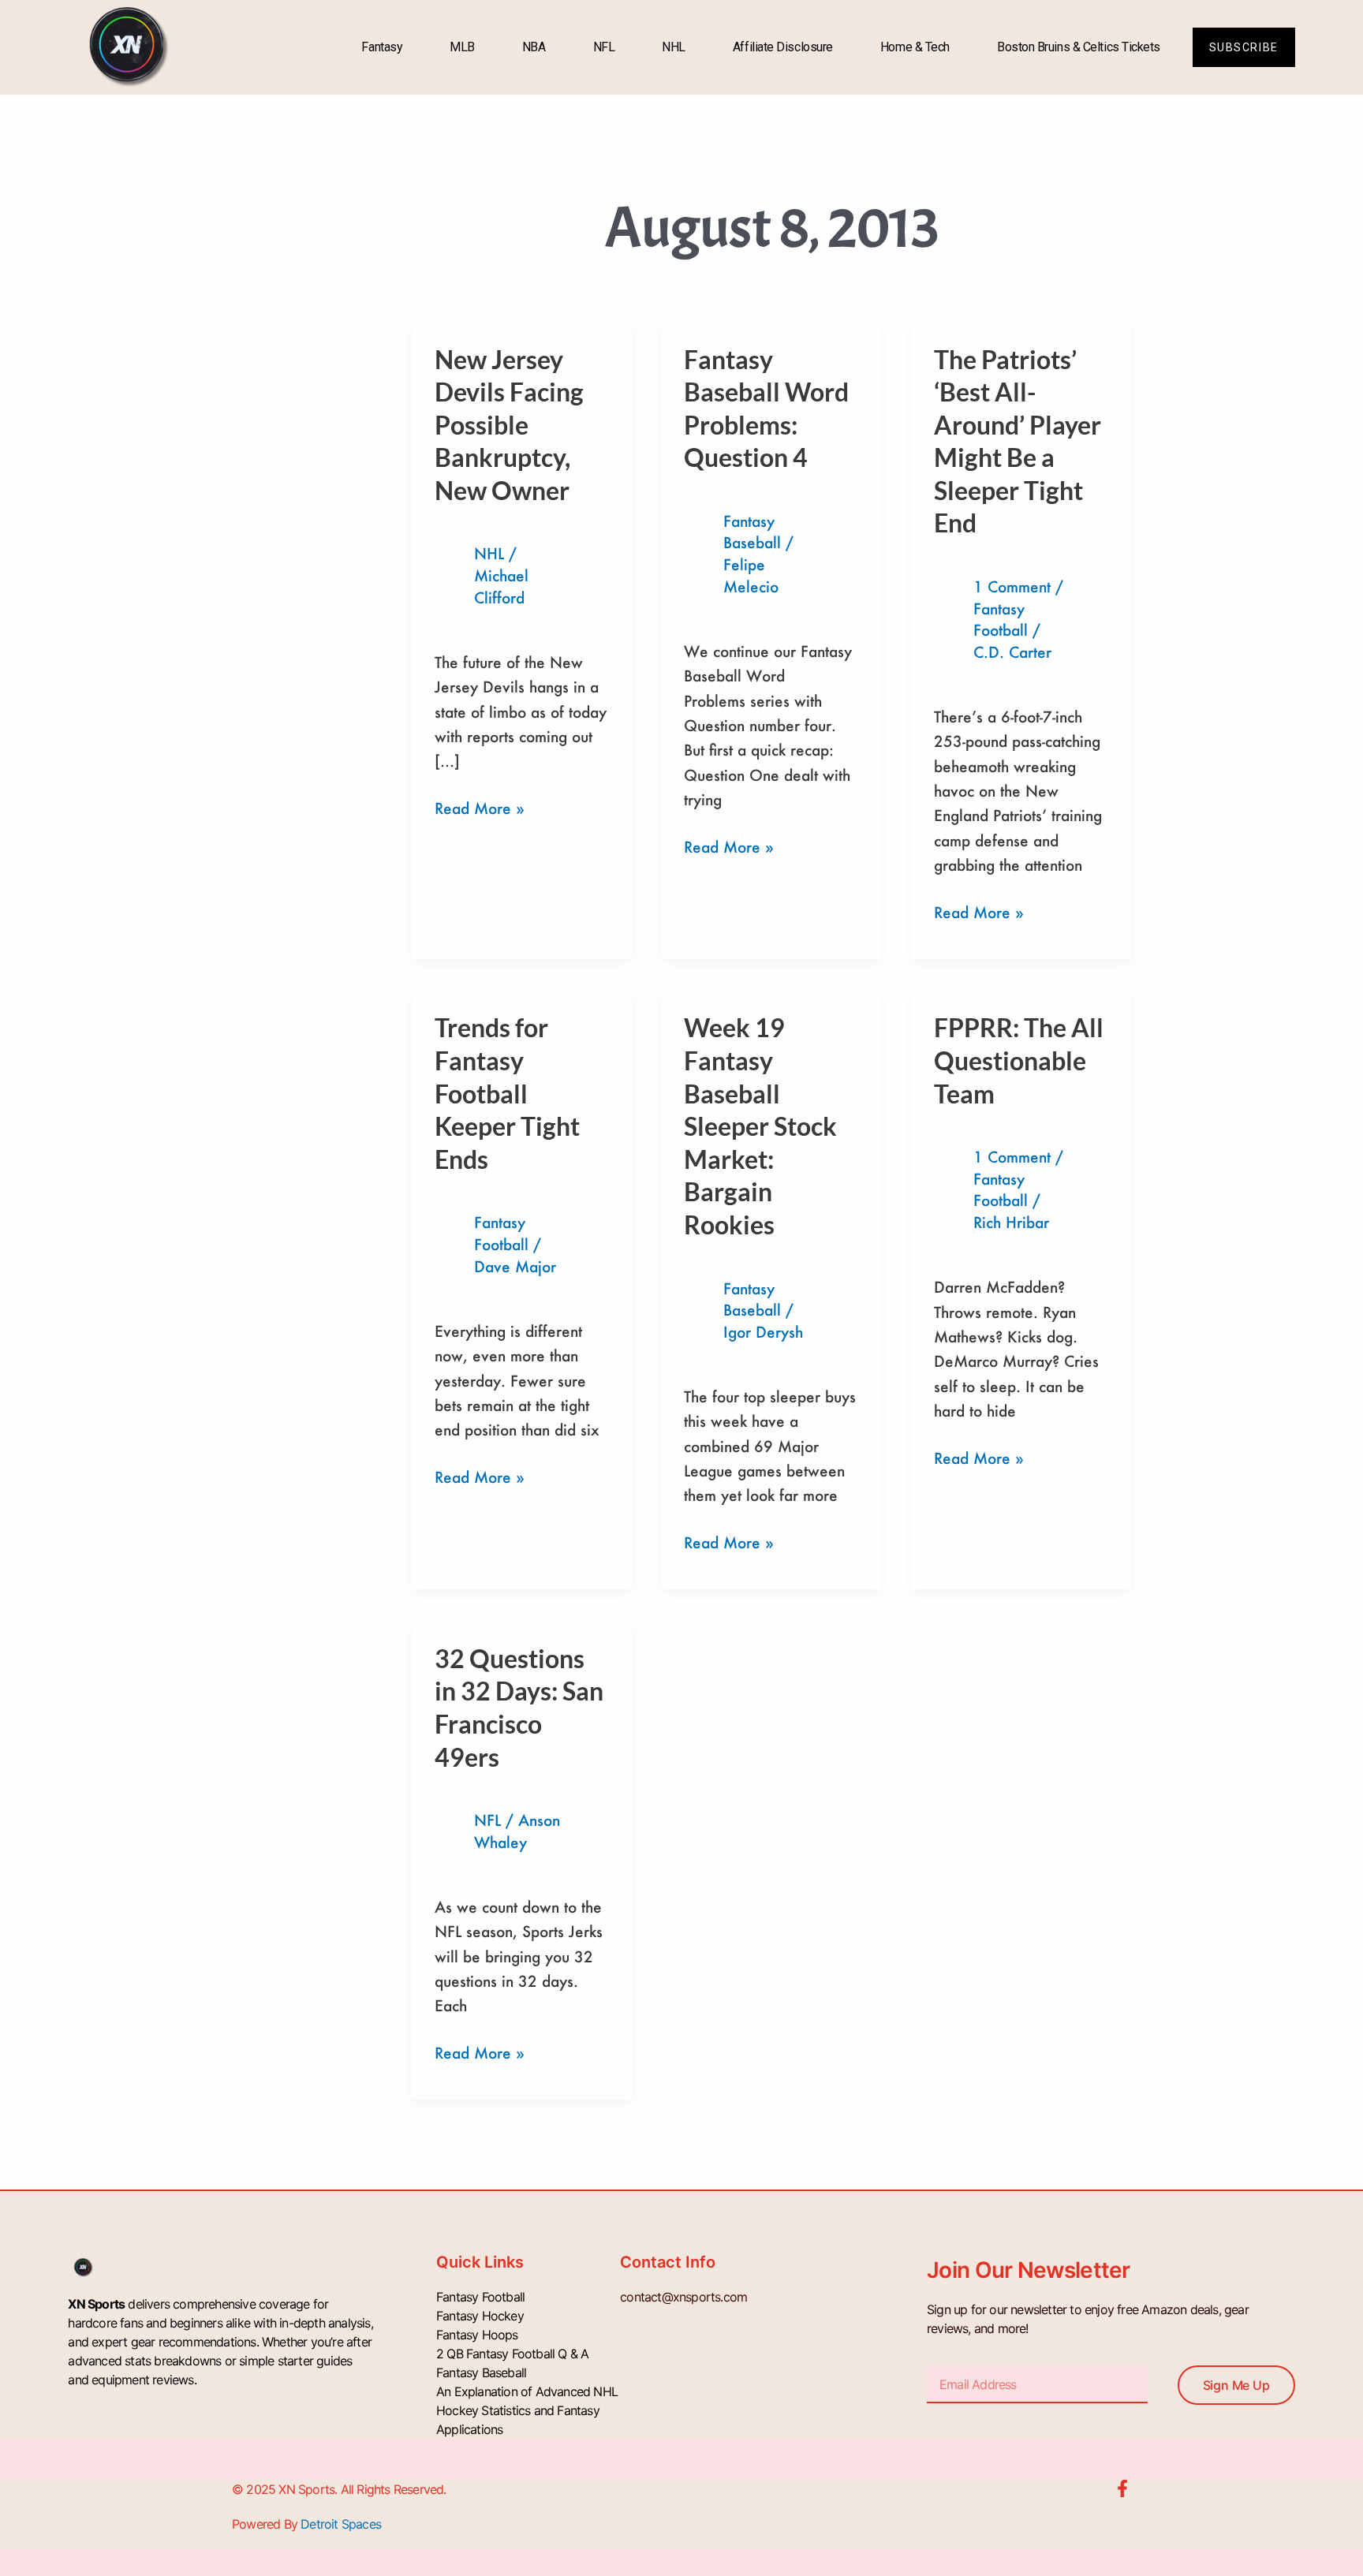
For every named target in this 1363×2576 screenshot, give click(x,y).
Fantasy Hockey (480, 2316)
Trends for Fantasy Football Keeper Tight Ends (507, 1093)
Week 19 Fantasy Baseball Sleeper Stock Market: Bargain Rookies (760, 1126)
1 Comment (1012, 586)
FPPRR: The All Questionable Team (1019, 1060)
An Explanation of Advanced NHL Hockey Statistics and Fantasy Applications (527, 2410)
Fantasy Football (480, 2297)
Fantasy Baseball (481, 2373)
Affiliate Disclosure (783, 47)
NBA (534, 47)
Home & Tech (915, 47)
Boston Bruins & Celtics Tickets (1079, 47)
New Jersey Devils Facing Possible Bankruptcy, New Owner (509, 425)
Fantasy (382, 47)
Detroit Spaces (341, 2524)
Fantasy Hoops (477, 2335)
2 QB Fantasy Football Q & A (512, 2354)
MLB (462, 47)
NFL (604, 47)
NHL (674, 47)
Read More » (480, 807)
